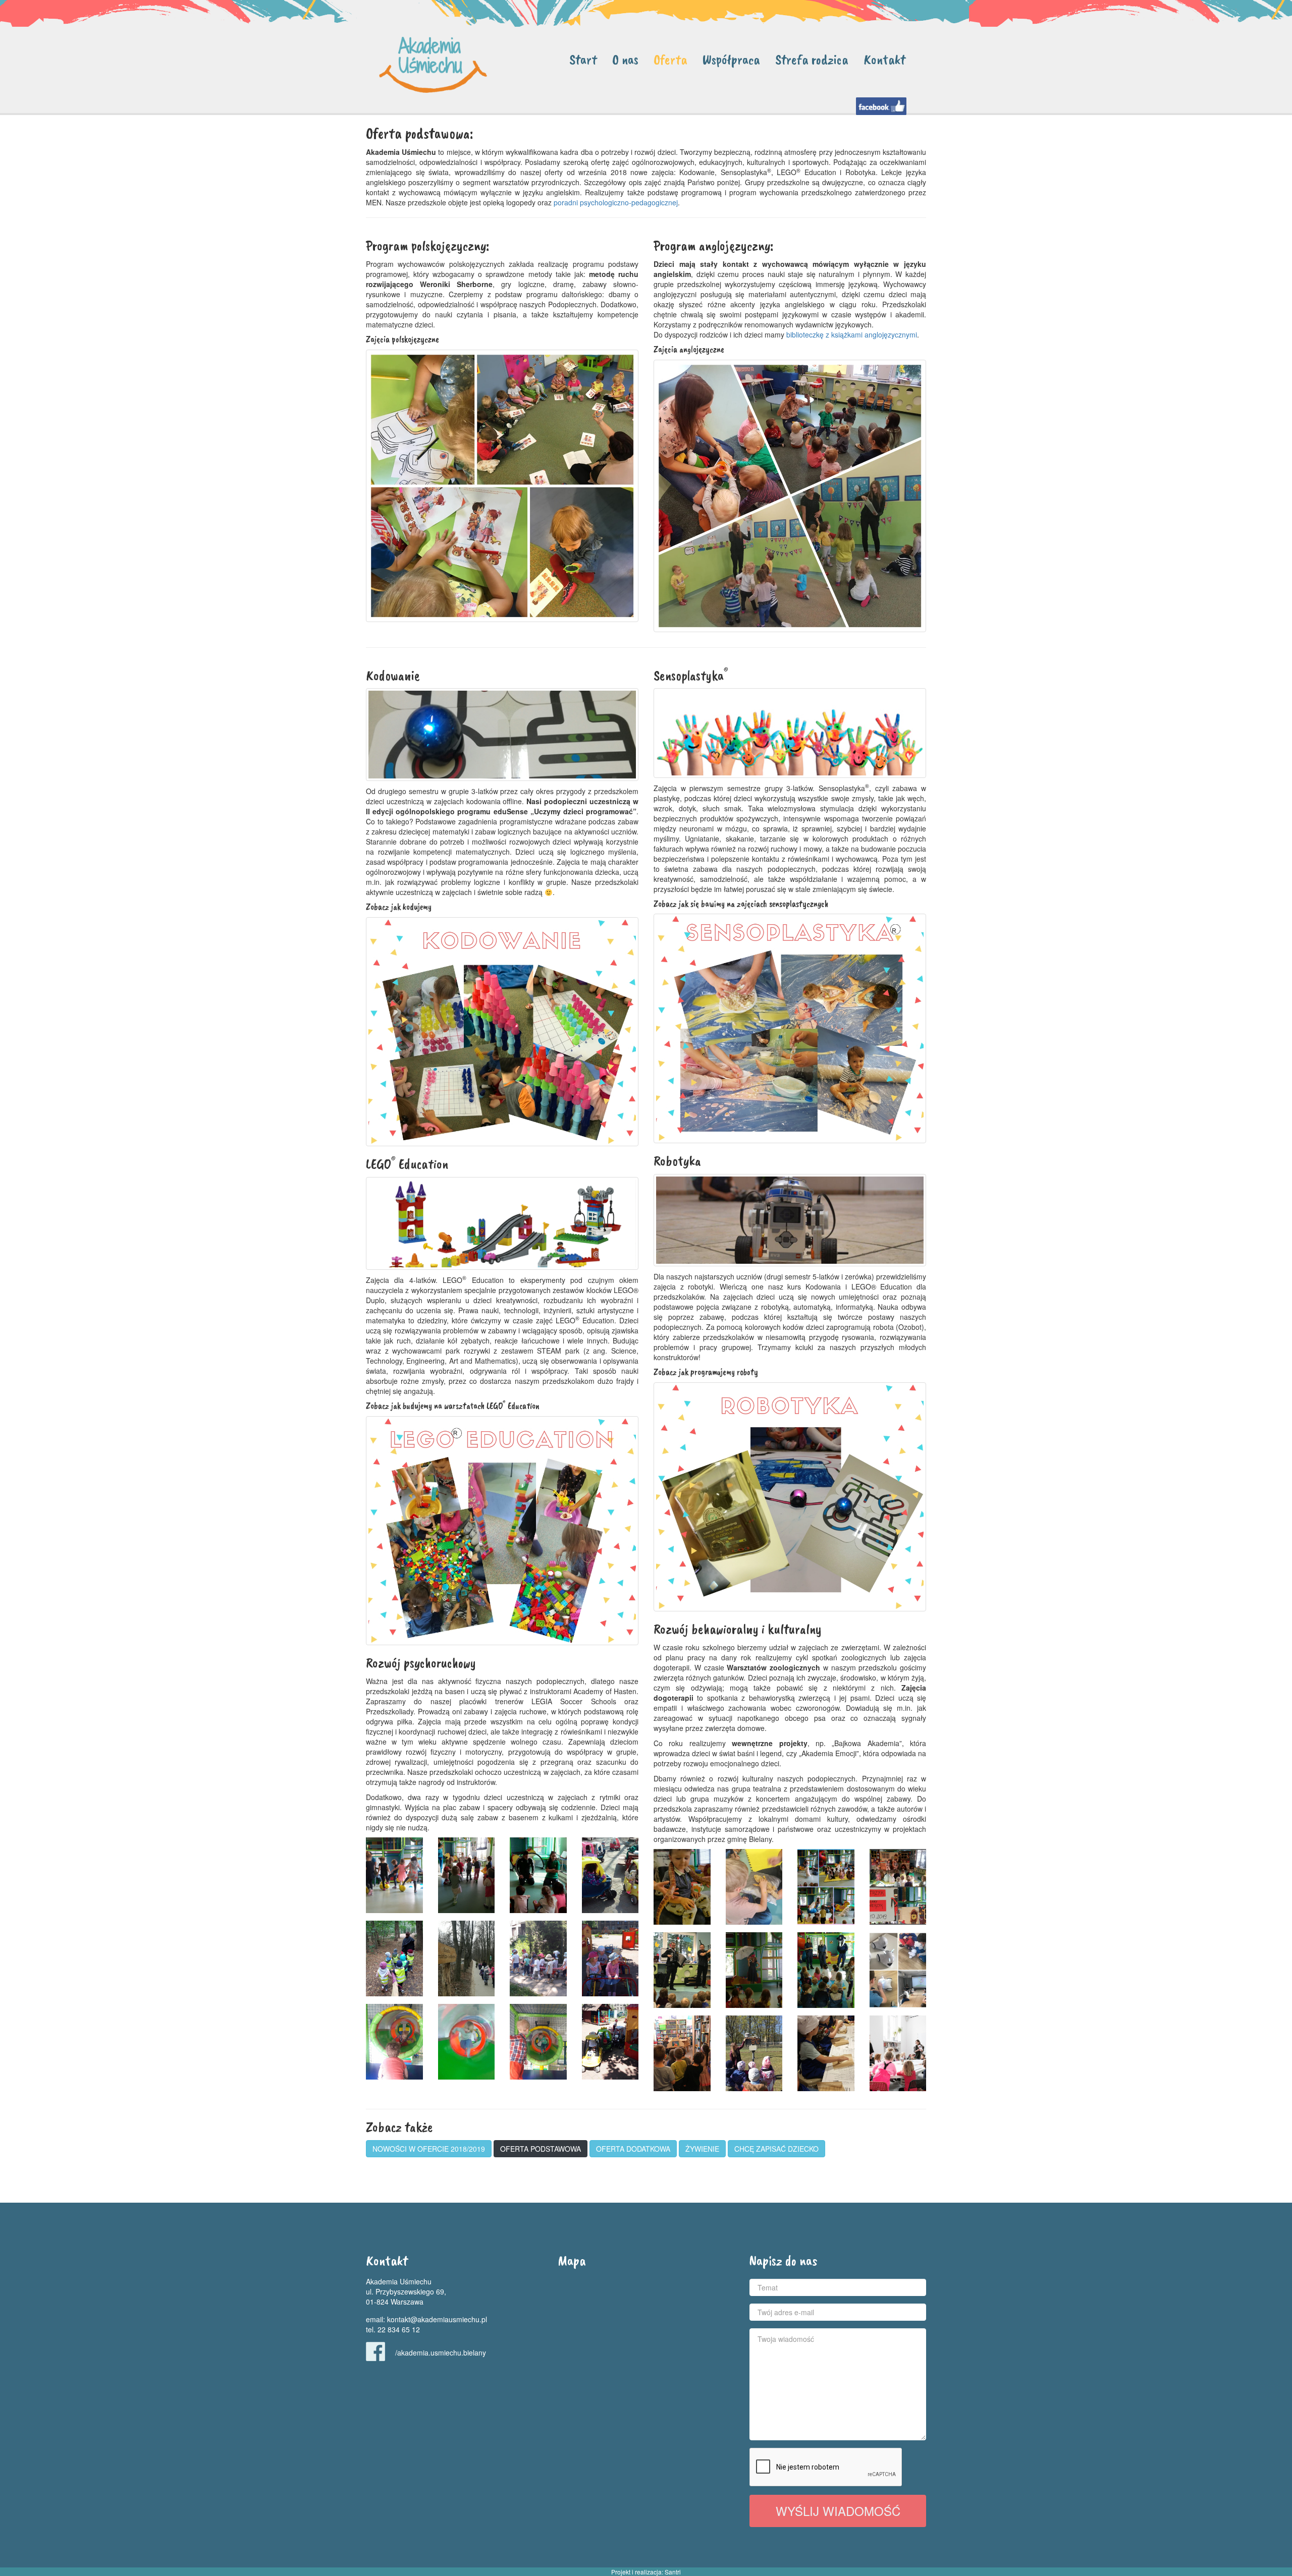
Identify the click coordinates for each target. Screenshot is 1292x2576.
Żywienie (702, 2149)
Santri (673, 2572)
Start (583, 59)
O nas (625, 59)
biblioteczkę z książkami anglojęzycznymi (852, 334)
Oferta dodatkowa (633, 2149)
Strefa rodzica (812, 59)
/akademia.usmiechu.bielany (441, 2353)
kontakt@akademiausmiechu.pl (437, 2319)
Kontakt (884, 59)
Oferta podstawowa (541, 2149)
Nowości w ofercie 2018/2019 (429, 2149)
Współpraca (731, 59)
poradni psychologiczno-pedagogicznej (616, 202)
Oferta (670, 59)
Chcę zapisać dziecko (776, 2149)
